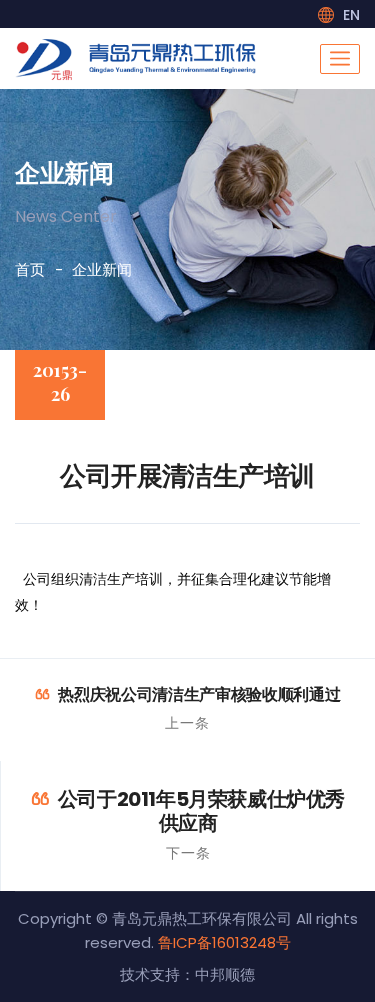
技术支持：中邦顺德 (187, 974)
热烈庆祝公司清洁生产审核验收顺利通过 (199, 694)
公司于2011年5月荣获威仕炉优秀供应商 (201, 811)
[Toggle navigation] (340, 59)
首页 (30, 269)
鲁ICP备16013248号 (224, 942)
